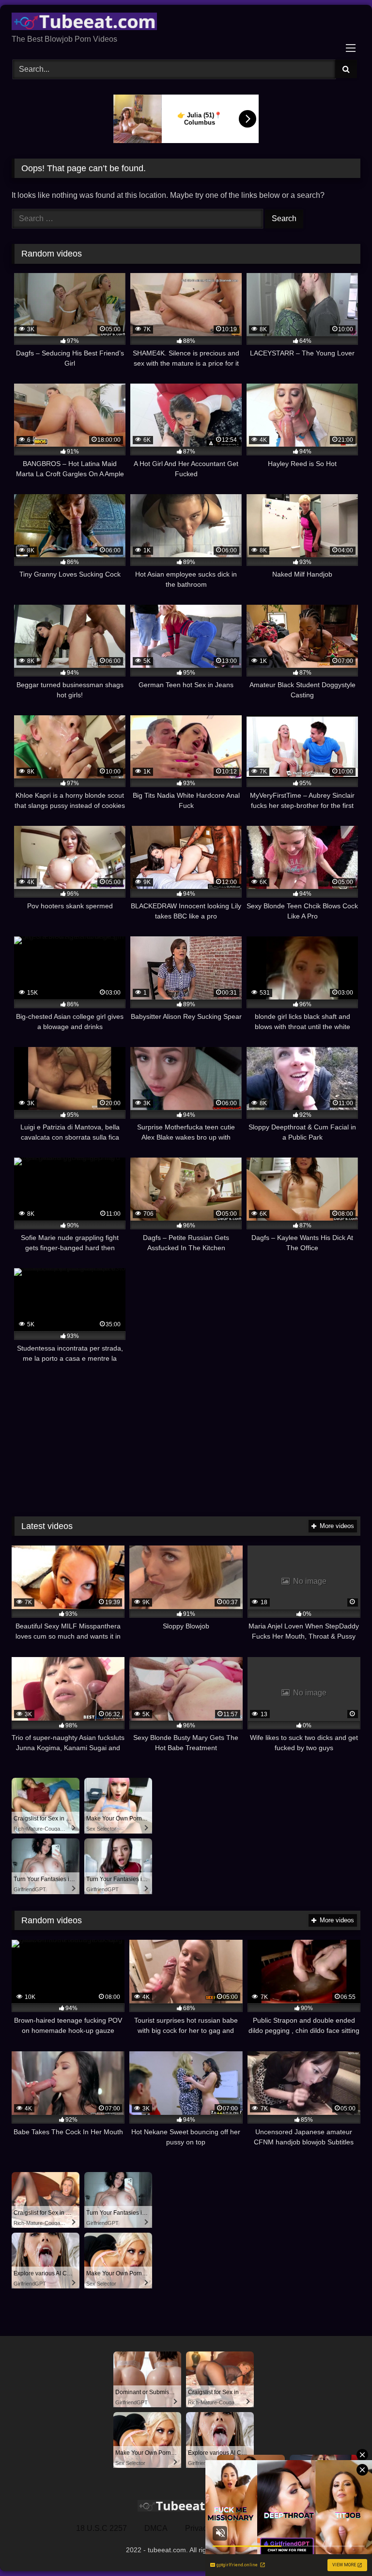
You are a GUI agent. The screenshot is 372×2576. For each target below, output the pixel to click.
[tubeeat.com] (186, 23)
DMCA (156, 2528)
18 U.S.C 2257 (101, 2528)
